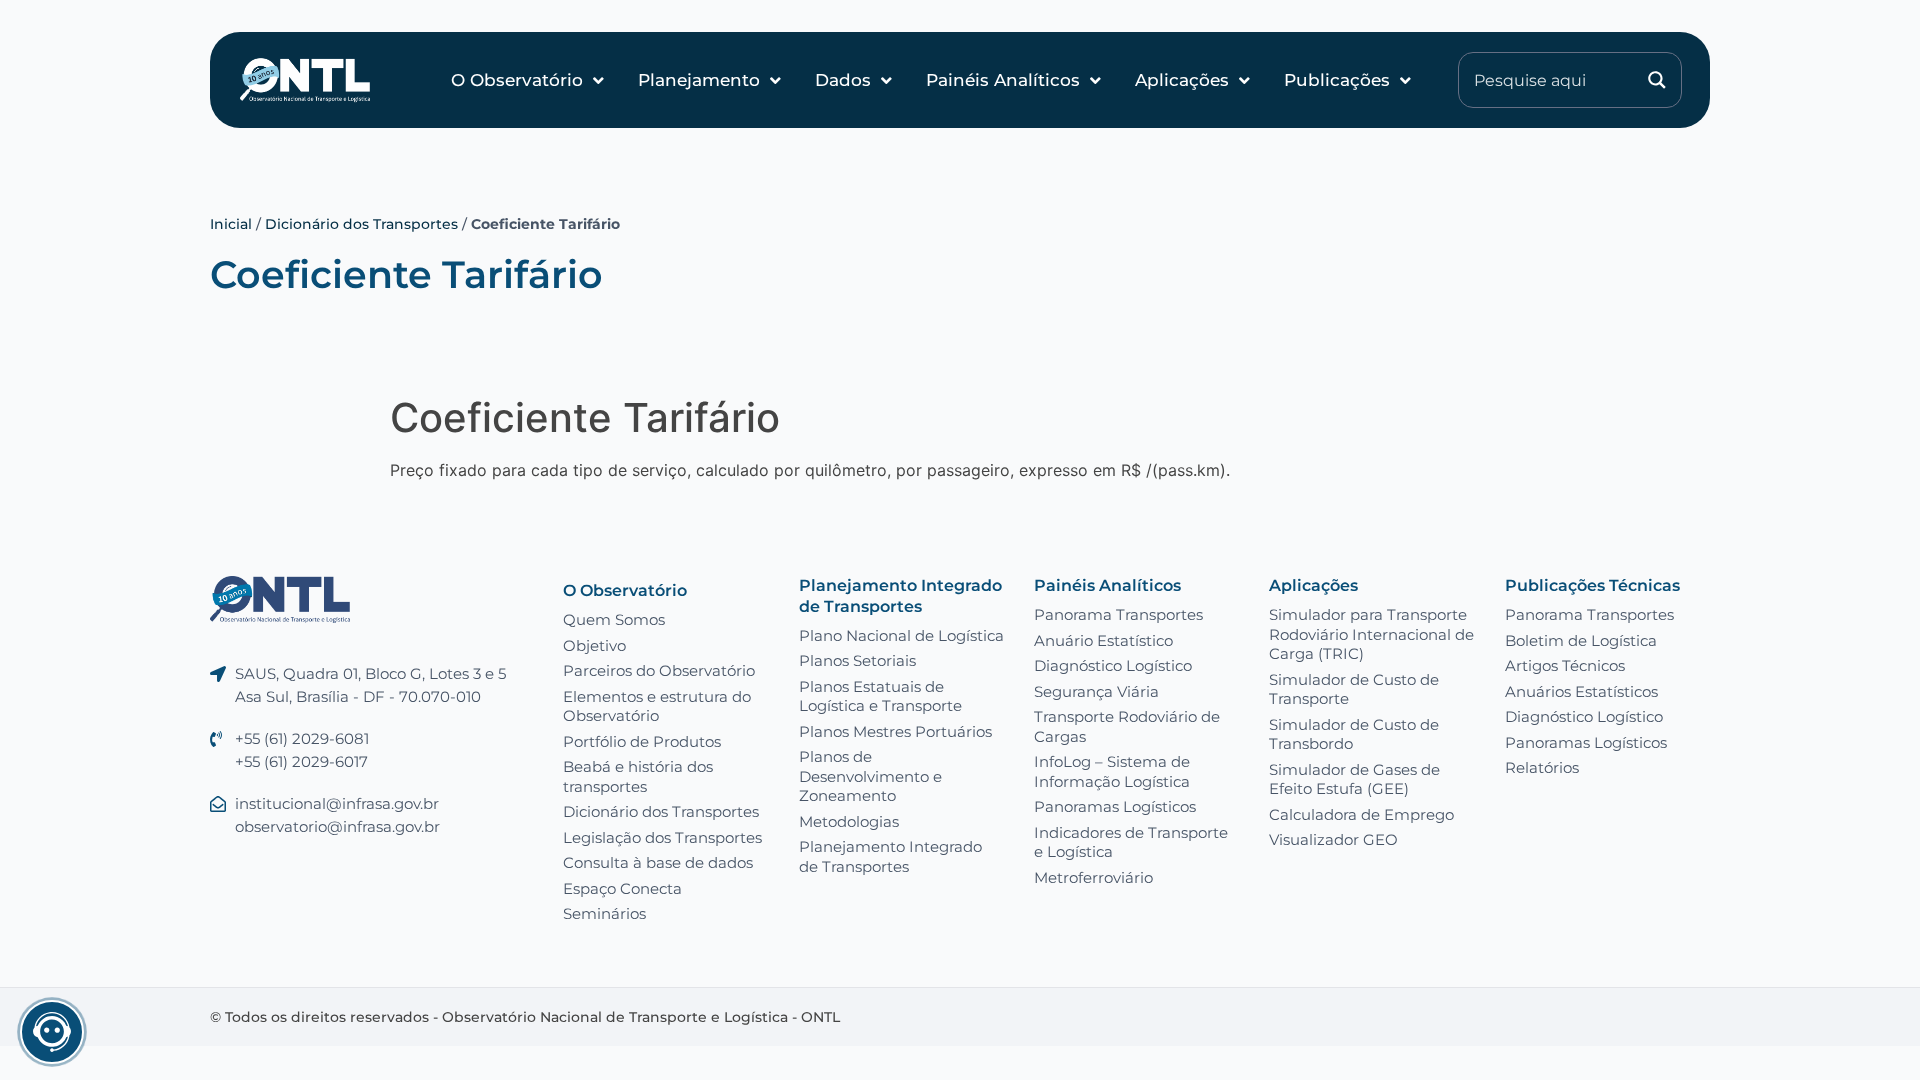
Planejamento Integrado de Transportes (900, 596)
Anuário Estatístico (1103, 640)
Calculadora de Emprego (1361, 814)
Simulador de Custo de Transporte (1354, 689)
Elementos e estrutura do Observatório (657, 706)
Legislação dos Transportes (662, 837)
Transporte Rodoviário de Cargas (1127, 726)
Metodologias (849, 821)
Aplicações (1182, 80)
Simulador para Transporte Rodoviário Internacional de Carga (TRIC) (1371, 634)
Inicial (231, 224)
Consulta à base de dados (658, 862)
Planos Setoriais (857, 660)
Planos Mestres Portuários (895, 731)
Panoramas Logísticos (1115, 806)
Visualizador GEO (1333, 839)
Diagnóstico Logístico (1113, 665)
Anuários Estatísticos (1581, 691)
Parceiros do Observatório (659, 670)
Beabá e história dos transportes (638, 776)
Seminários (604, 913)
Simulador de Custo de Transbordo (1354, 734)
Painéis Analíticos (1003, 80)
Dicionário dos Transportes (361, 224)
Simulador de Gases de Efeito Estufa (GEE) (1354, 779)
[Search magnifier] (1657, 80)
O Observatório (517, 80)
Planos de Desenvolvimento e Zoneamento (870, 776)
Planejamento (699, 80)
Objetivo (594, 645)
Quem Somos (614, 619)
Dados (843, 80)
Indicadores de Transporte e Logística (1131, 842)
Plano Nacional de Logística (901, 635)
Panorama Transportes (1118, 614)
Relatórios (1542, 767)
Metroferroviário (1093, 877)
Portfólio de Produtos (642, 741)
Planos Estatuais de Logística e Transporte (880, 696)
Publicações (1337, 80)
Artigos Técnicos (1565, 665)
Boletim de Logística (1581, 640)
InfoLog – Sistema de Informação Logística (1112, 771)
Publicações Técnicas (1592, 585)
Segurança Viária (1096, 691)
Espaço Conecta (622, 888)
